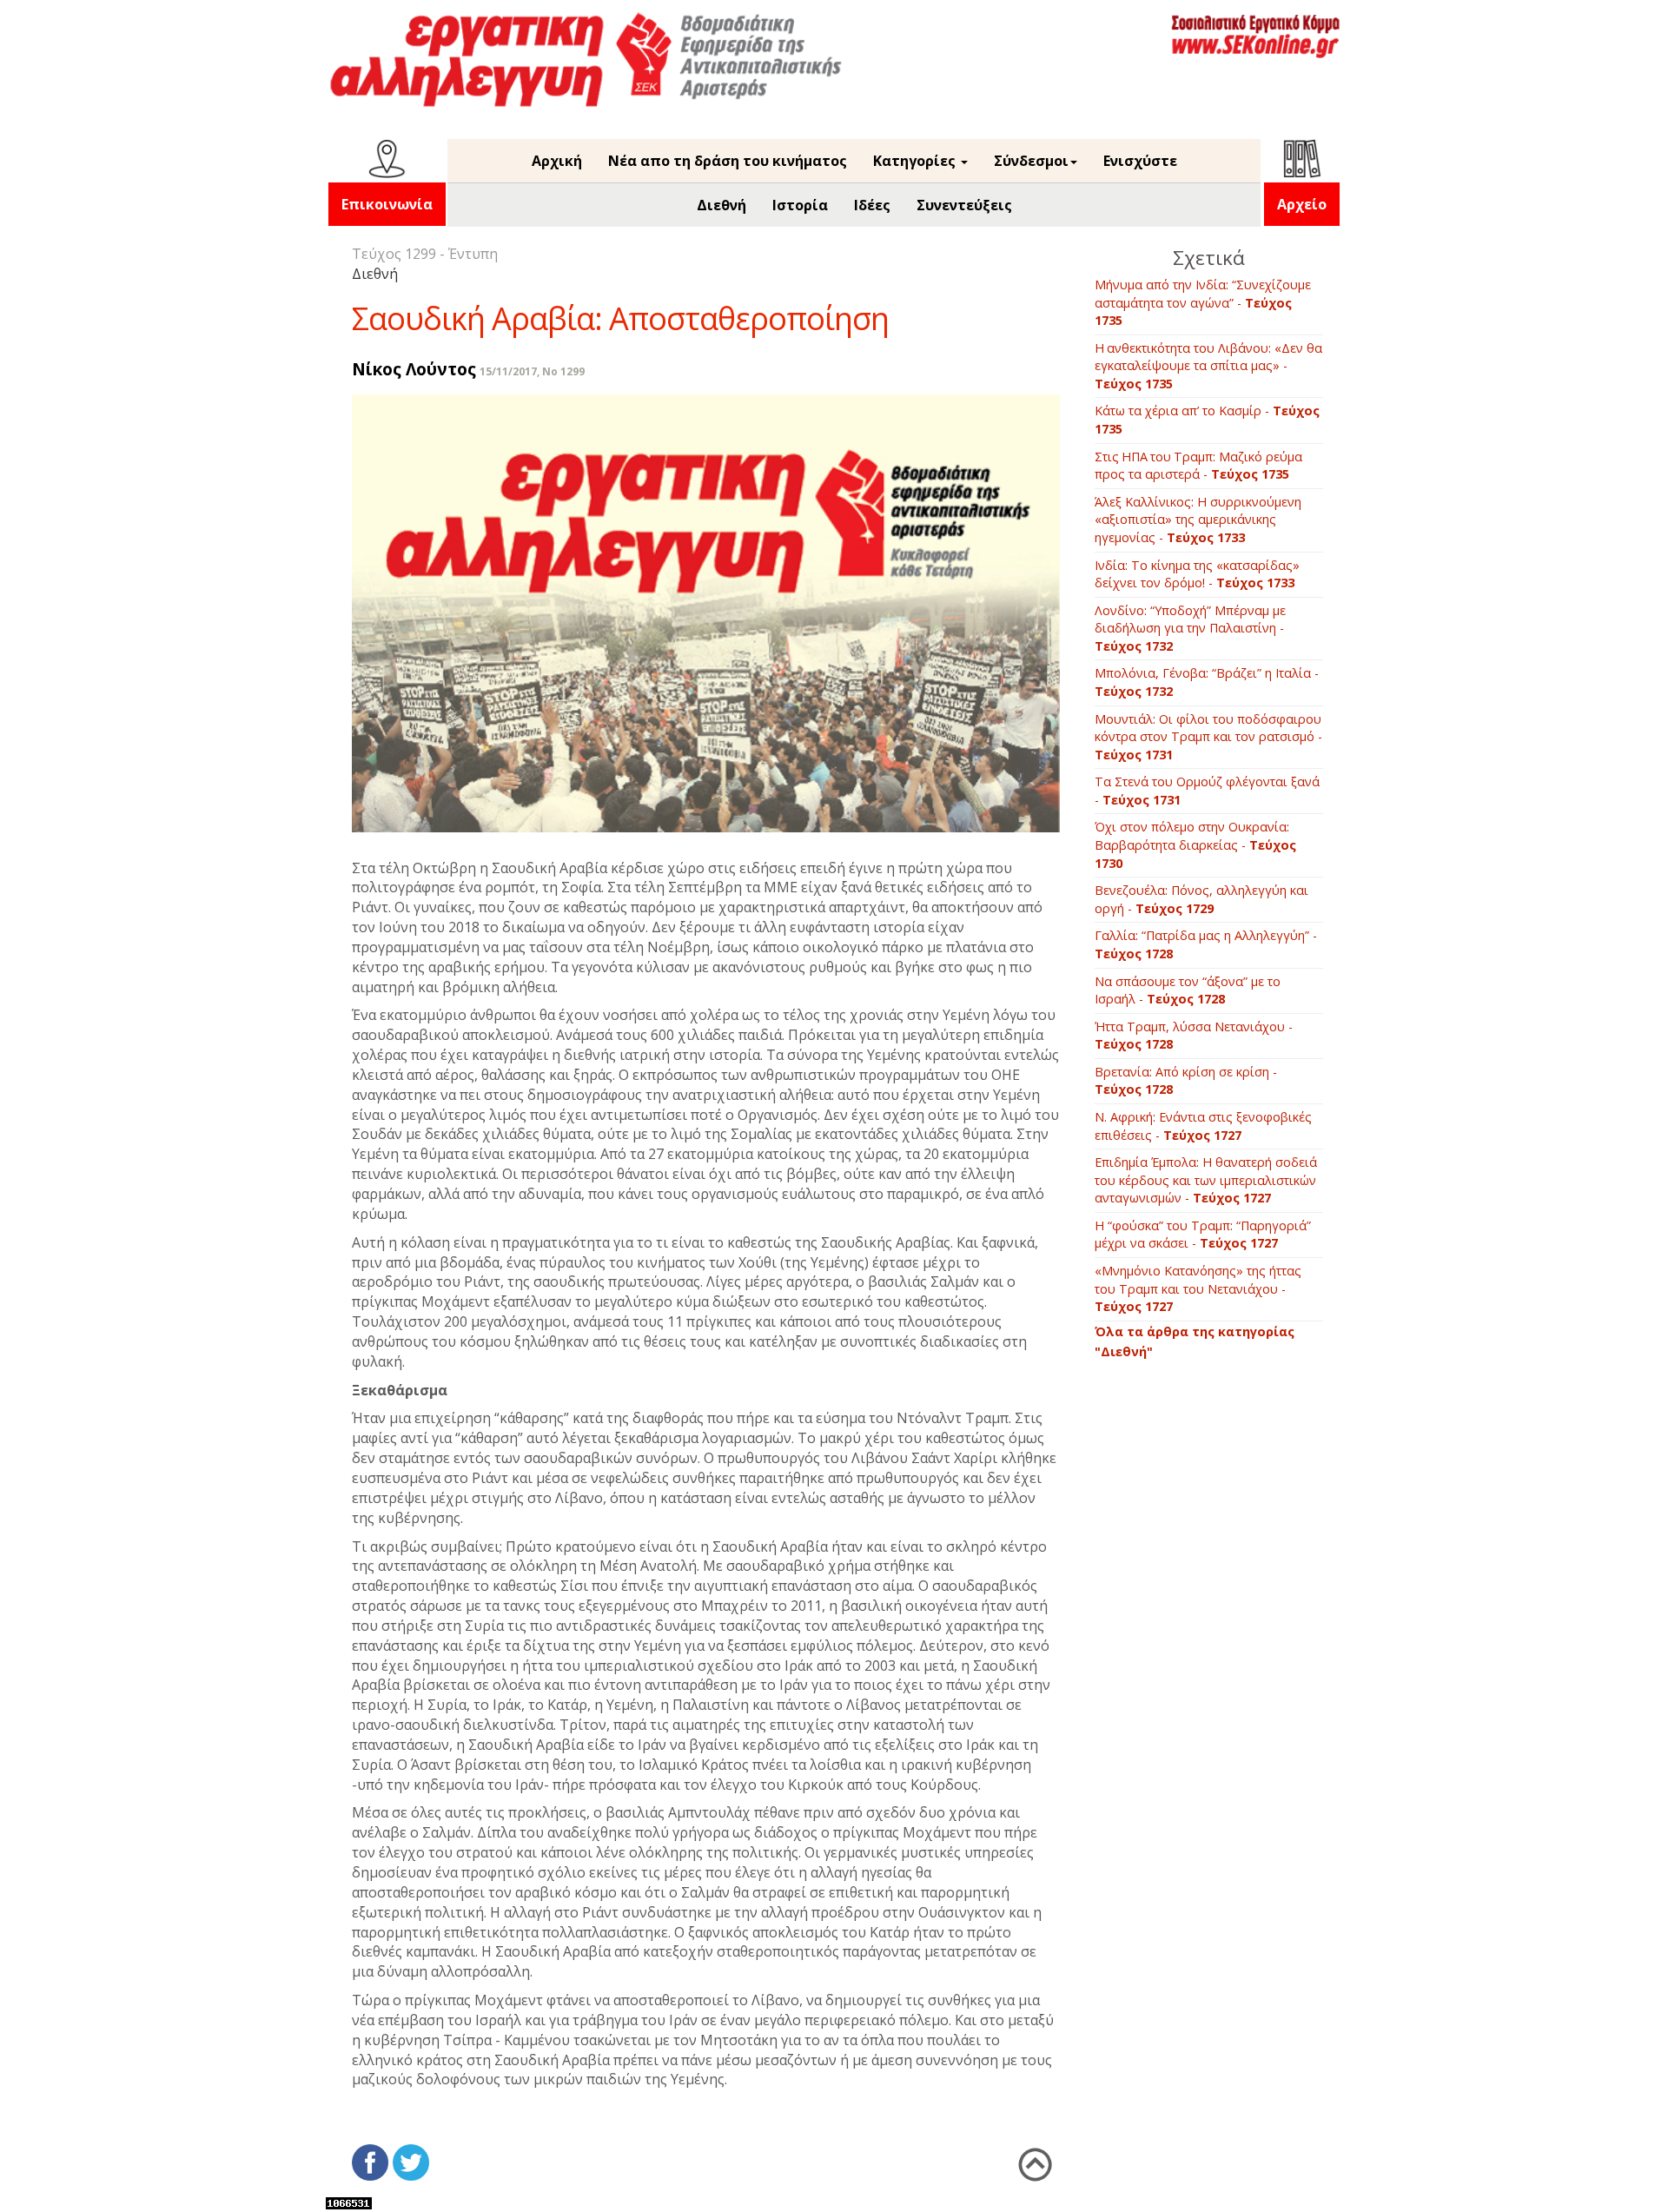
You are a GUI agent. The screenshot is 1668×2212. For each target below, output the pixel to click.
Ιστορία (800, 205)
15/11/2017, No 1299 (532, 371)
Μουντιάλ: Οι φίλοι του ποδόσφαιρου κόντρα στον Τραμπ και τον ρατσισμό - (1208, 737)
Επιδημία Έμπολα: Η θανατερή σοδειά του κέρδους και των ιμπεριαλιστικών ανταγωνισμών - (1206, 1180)
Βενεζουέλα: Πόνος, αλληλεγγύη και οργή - (1201, 899)
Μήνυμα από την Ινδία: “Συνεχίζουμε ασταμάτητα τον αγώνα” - (1203, 302)
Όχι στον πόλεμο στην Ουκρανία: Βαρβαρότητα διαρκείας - (1195, 844)
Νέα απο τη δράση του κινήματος (728, 161)
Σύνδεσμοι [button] (1031, 161)
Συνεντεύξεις (964, 205)
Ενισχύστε (1140, 161)
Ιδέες (872, 205)
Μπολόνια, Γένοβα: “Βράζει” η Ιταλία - (1207, 682)
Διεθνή (721, 205)
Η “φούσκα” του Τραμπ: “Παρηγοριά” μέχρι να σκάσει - (1203, 1235)
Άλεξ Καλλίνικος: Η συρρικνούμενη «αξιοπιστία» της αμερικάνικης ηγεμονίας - (1198, 520)
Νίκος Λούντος (414, 369)
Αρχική (557, 161)
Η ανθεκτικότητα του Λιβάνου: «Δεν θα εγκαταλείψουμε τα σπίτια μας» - (1208, 366)
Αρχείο (1302, 204)
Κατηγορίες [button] (916, 161)
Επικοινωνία (387, 204)
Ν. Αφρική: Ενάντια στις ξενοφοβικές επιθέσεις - (1203, 1126)
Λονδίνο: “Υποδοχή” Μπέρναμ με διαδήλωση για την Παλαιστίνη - (1190, 628)
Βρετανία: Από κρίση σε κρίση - (1186, 1081)
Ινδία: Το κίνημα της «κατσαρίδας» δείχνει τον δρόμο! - (1197, 574)
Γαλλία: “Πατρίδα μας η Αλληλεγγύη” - (1206, 944)
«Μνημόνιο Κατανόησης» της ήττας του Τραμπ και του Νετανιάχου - (1198, 1288)
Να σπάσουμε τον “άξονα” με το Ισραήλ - (1188, 990)
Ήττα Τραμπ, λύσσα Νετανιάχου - (1194, 1036)
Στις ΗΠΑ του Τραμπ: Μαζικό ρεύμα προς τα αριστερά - (1198, 466)
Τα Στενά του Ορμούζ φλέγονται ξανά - (1207, 791)
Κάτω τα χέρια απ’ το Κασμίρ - (1207, 420)
